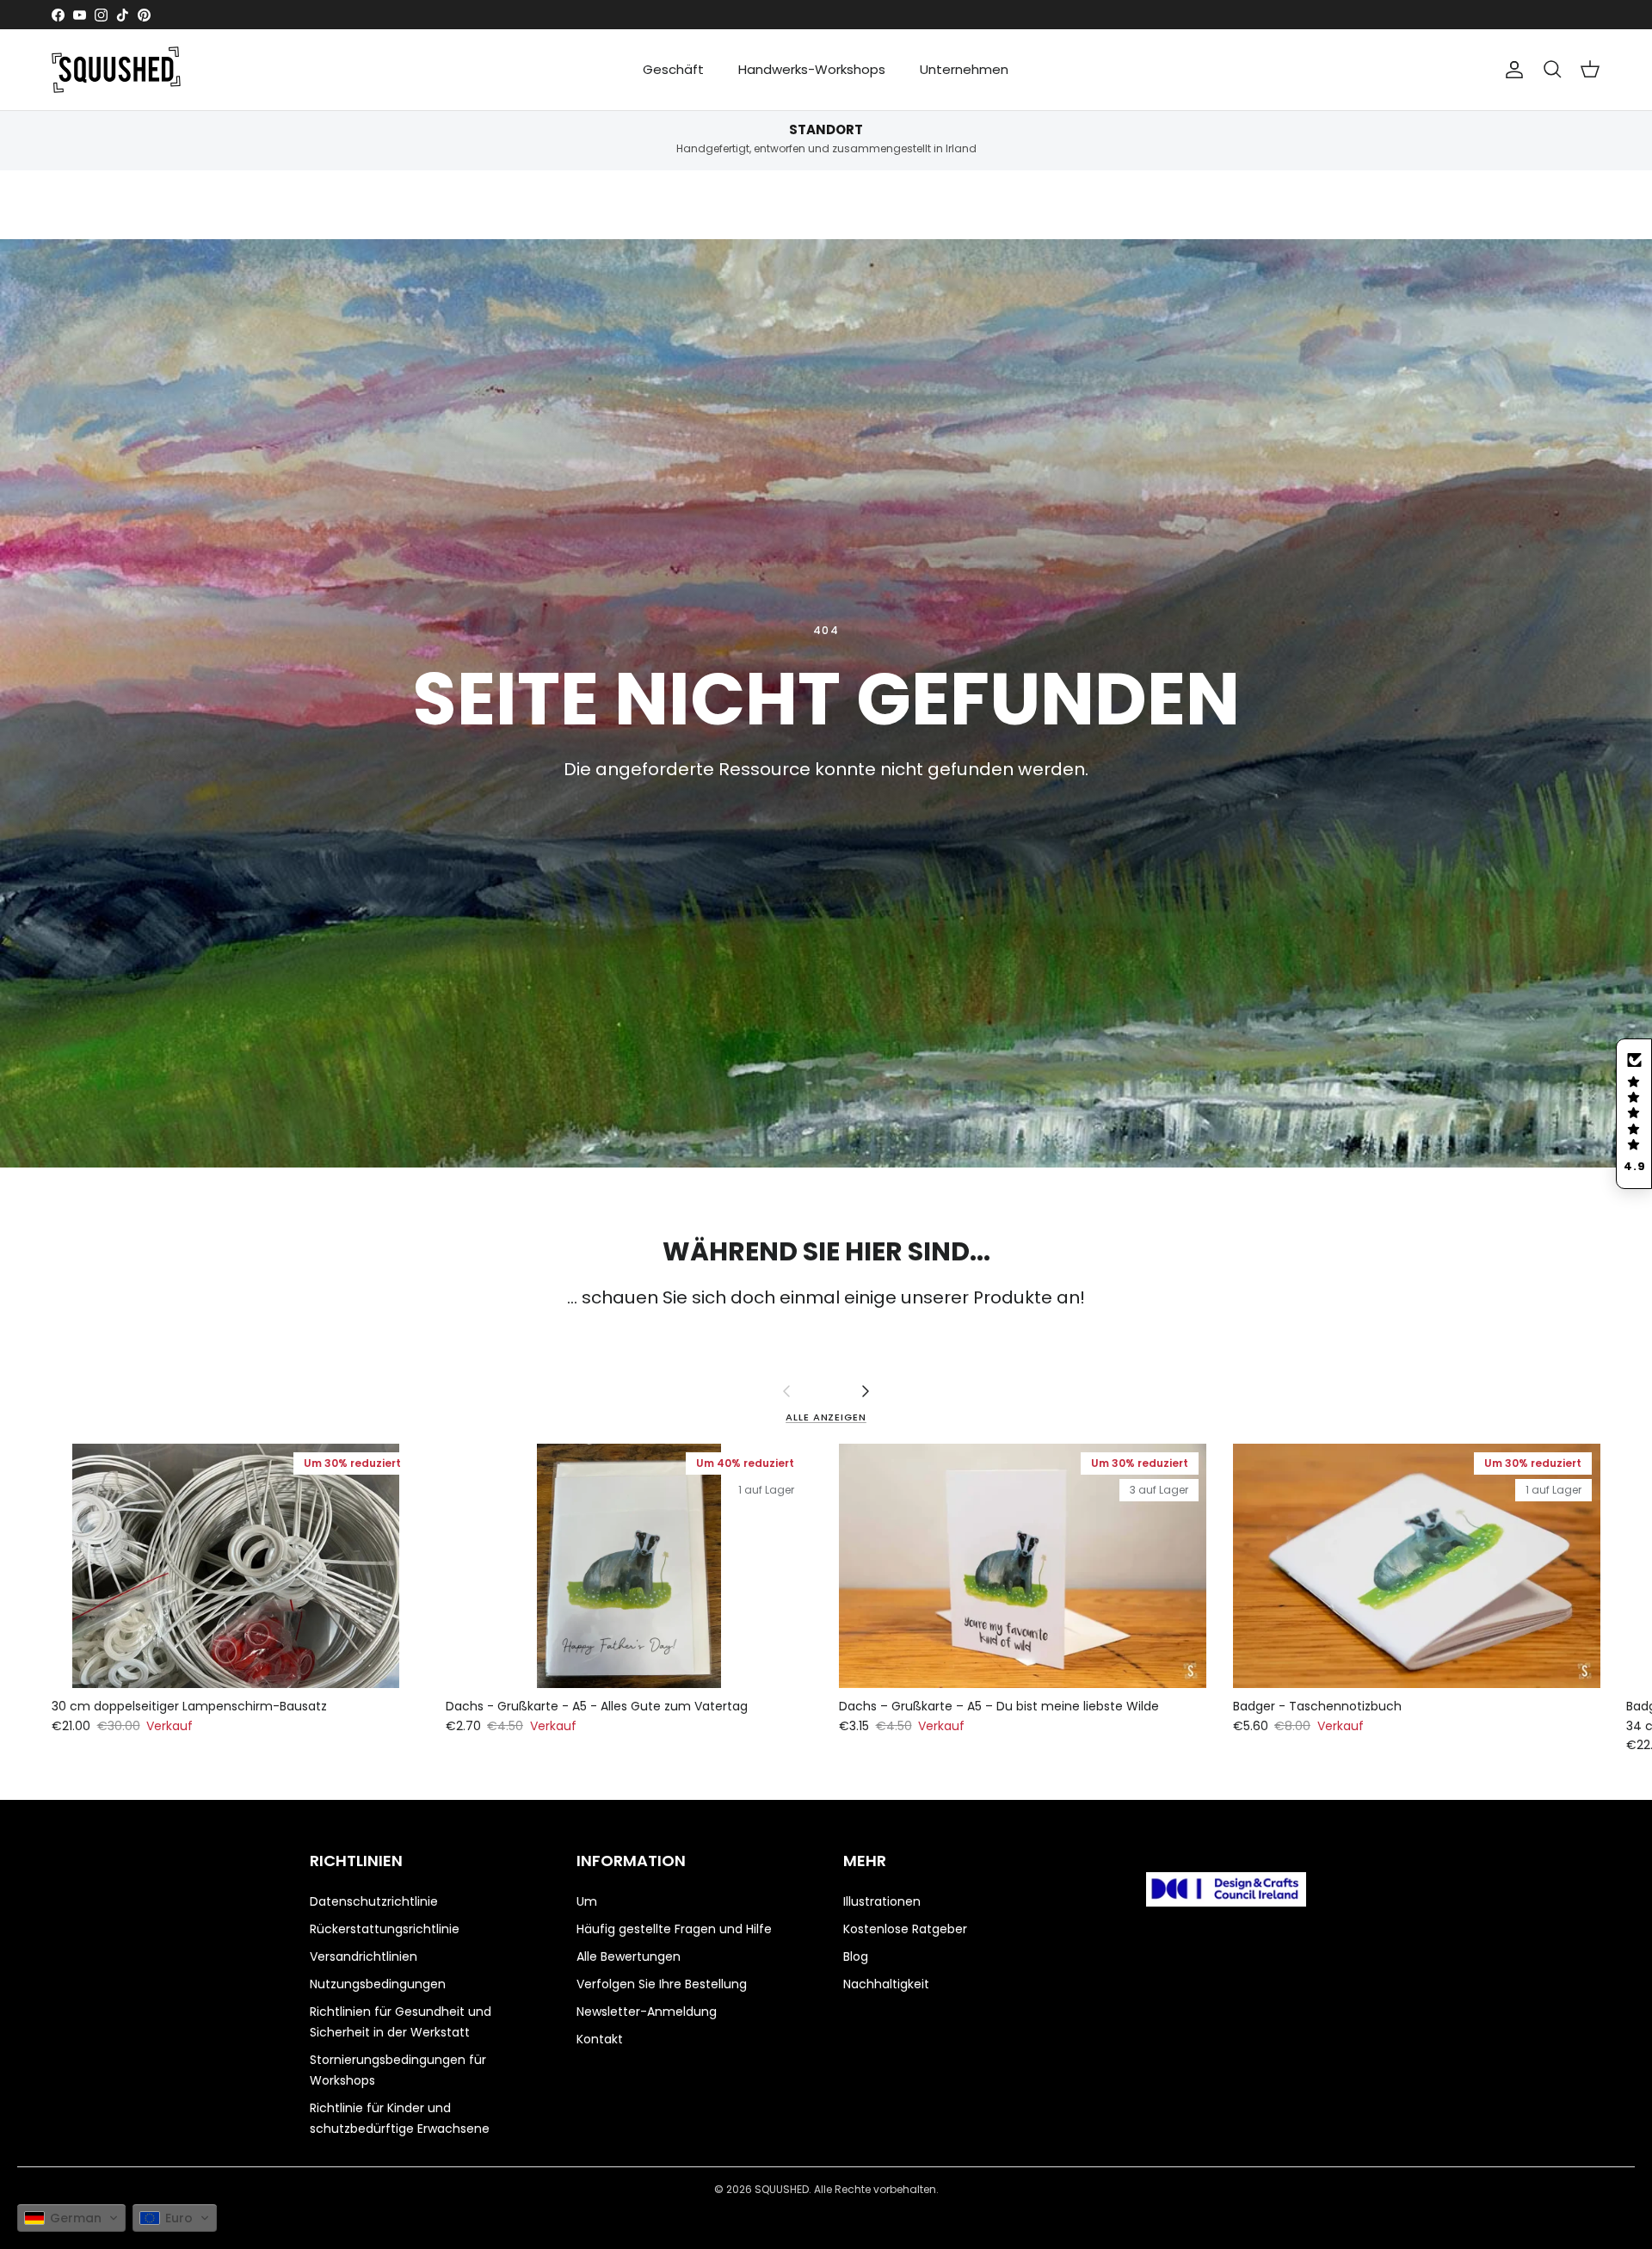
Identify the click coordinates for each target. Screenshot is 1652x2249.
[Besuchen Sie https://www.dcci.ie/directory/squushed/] (1226, 1892)
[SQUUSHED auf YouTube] (80, 15)
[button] (1634, 1114)
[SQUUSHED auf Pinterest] (144, 15)
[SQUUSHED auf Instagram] (101, 15)
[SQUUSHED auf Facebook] (58, 15)
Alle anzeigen (826, 1417)
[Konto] (1514, 70)
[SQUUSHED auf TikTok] (123, 15)
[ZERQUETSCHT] (116, 70)
